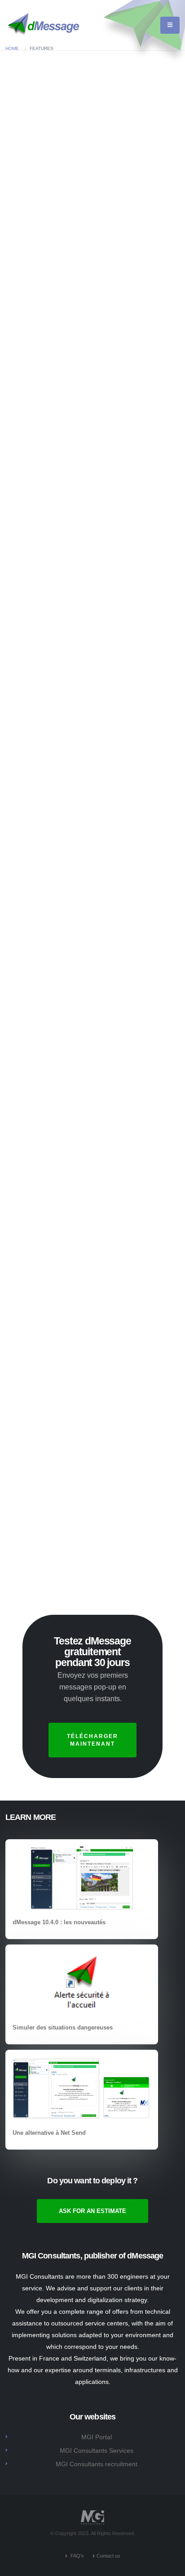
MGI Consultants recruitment (97, 2464)
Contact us (108, 2556)
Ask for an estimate (78, 137)
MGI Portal (97, 2437)
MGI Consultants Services (97, 2451)
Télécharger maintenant (92, 1740)
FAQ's (77, 2556)
